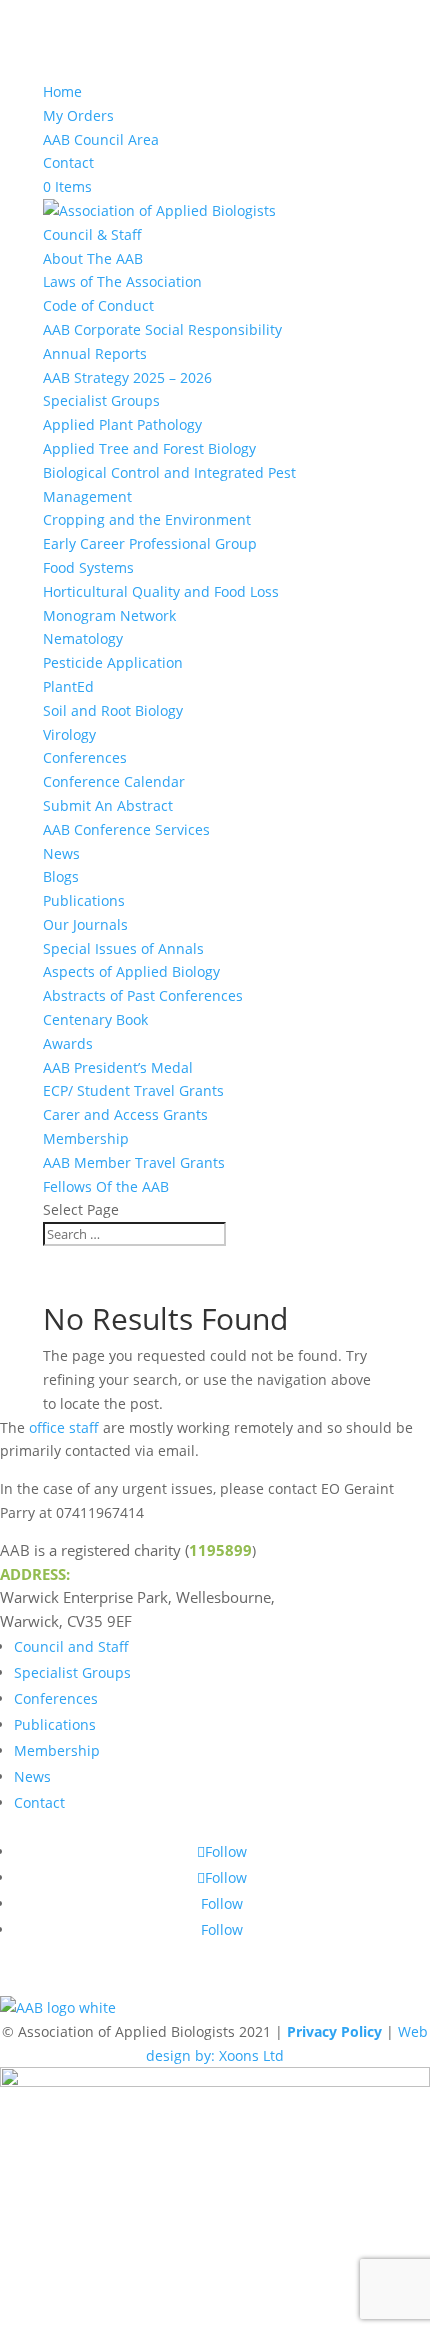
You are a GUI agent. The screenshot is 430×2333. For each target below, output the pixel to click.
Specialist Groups (101, 400)
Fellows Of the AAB (106, 1186)
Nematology (83, 638)
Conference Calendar (114, 781)
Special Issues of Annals (123, 948)
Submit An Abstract (108, 805)
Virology (69, 734)
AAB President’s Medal (118, 1067)
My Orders (78, 115)
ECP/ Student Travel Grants (133, 1090)
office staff (64, 1427)
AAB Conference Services (126, 829)
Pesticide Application (113, 662)
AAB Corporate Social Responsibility (162, 329)
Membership (86, 1138)
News (61, 853)
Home (62, 91)
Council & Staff (92, 234)
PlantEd (68, 686)
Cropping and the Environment (147, 519)
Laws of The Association (122, 281)
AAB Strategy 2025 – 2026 (127, 377)
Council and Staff (71, 1646)
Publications (84, 900)
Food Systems (88, 567)
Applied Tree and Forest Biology (149, 448)
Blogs (61, 876)
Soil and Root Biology (113, 710)
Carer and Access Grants (125, 1114)
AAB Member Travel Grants (134, 1162)
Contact (68, 162)
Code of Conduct (98, 305)
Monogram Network (109, 615)
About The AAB (93, 258)
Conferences (85, 757)
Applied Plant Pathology (122, 424)
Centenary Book (95, 1019)
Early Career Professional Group (150, 543)
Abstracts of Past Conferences (143, 995)
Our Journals (85, 924)
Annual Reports (95, 353)
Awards (68, 1043)
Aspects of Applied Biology (131, 971)
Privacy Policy (334, 2031)
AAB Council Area (101, 139)
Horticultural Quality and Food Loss (161, 591)
